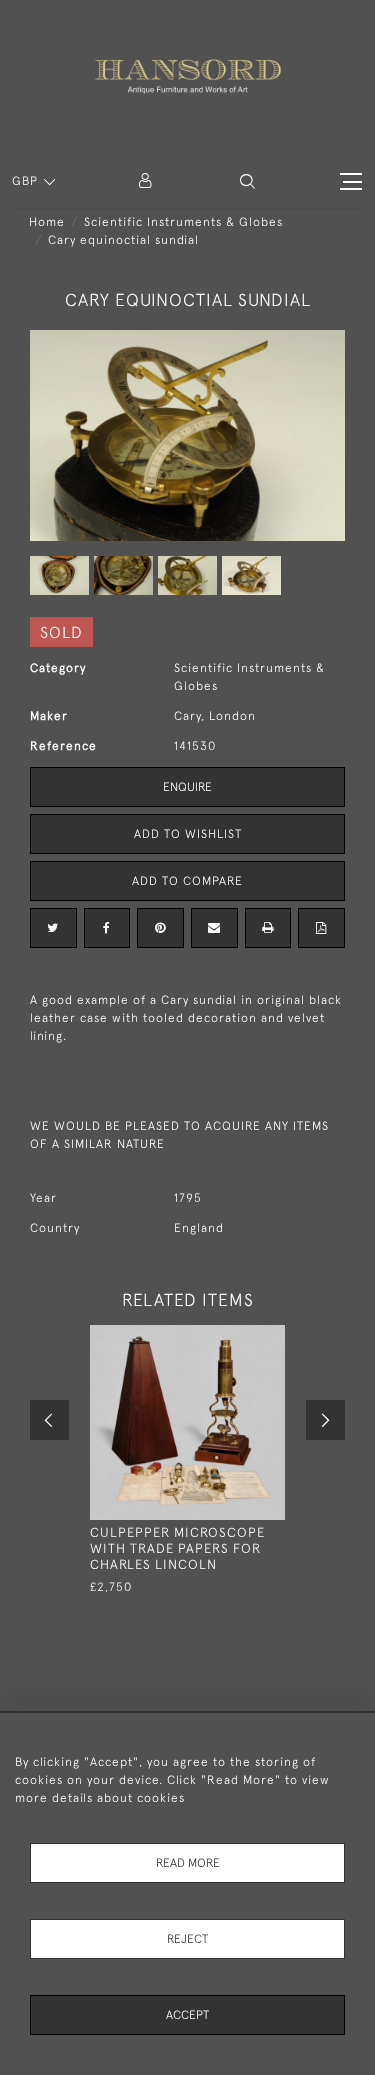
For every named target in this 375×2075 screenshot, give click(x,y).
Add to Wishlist (188, 834)
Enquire (187, 787)
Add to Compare (187, 881)
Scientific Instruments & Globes (183, 222)
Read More (188, 1863)
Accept (187, 2015)
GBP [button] (27, 181)
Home (47, 222)
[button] (247, 181)
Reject (187, 1939)
